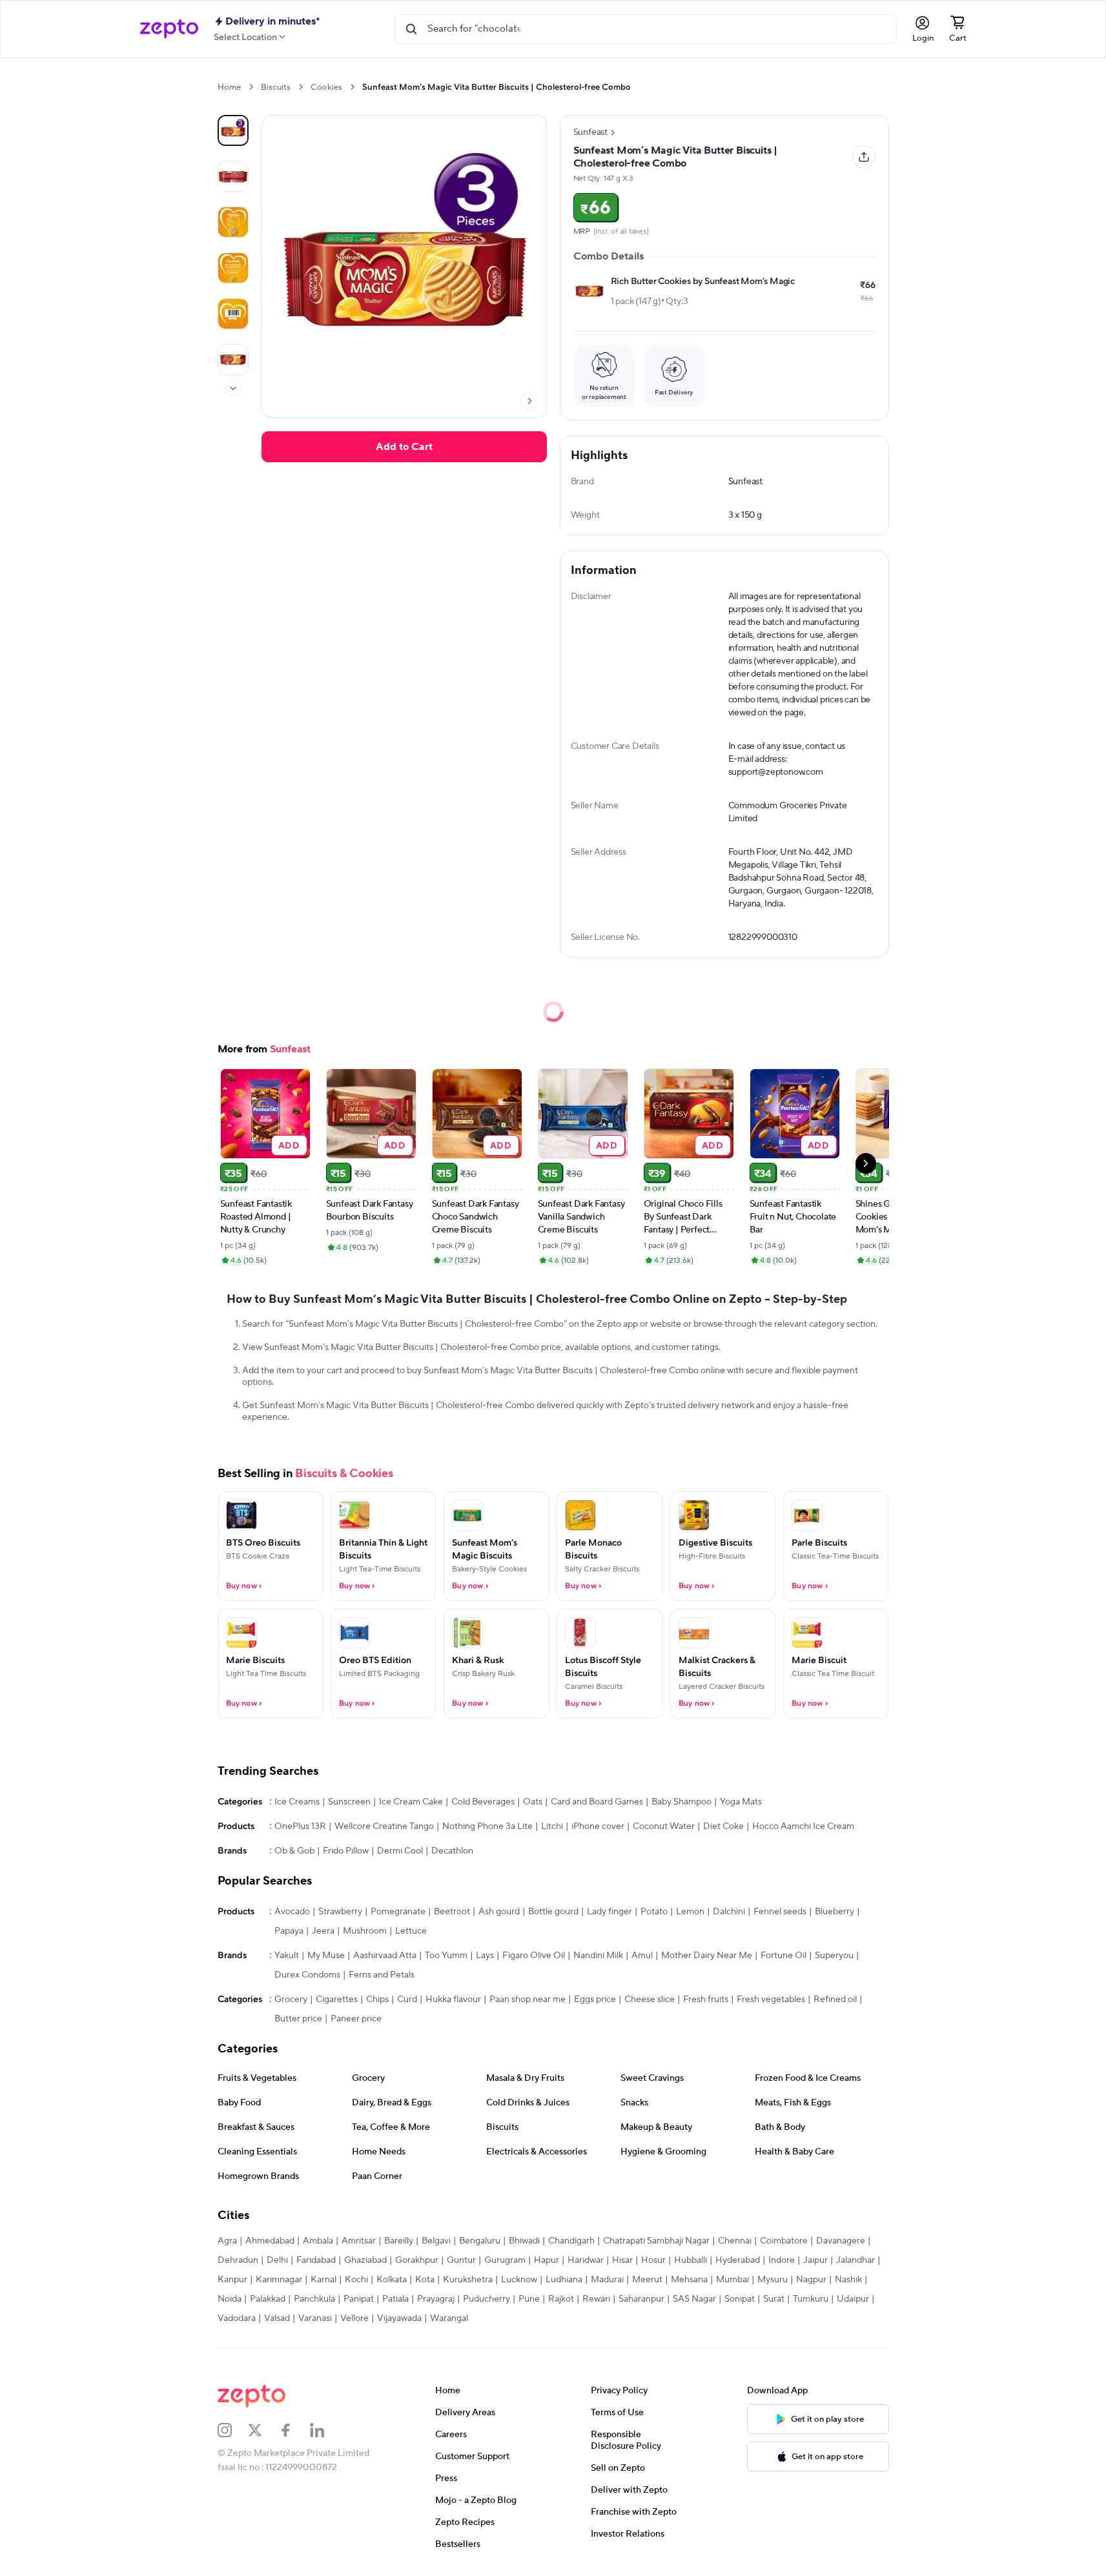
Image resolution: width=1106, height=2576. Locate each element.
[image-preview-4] (233, 314)
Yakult (287, 1956)
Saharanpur (641, 2299)
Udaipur (853, 2299)
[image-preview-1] (233, 176)
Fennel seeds (780, 1912)
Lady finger (609, 1912)
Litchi (552, 1826)
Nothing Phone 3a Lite (487, 1826)
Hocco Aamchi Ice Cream (803, 1826)
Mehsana (689, 2280)
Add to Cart (404, 447)
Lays (485, 1956)
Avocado (292, 1912)
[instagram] (233, 2430)
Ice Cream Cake (411, 1802)
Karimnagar (279, 2280)
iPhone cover (598, 1826)
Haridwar (586, 2260)
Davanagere (841, 2241)
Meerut (647, 2280)
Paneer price (356, 2019)
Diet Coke (723, 1826)
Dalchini (729, 1912)
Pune (529, 2299)
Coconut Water (664, 1826)
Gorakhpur (417, 2260)
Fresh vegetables (771, 1999)
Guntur (461, 2260)
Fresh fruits (706, 1999)
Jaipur (815, 2260)
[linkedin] (325, 2430)
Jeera (323, 1931)
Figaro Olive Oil (534, 1956)
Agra (227, 2241)
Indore (782, 2260)
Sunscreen (349, 1802)
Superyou (834, 1956)
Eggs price (595, 1999)
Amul (642, 1956)
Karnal (323, 2280)
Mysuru (773, 2280)
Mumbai (732, 2280)
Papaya (289, 1931)
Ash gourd (499, 1912)
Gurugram (505, 2260)
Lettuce (411, 1931)
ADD (289, 1145)
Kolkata (392, 2280)
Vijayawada (399, 2318)
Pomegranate (398, 1912)
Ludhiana (564, 2280)
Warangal (449, 2318)
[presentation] (251, 87)
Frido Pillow (346, 1851)
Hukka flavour (453, 1999)
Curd (407, 1999)
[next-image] (529, 401)
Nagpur (811, 2280)
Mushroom (365, 1931)
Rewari (596, 2299)
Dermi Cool (400, 1851)
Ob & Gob (294, 1851)
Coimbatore (784, 2241)
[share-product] (864, 157)
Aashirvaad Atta (385, 1956)
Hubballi (691, 2260)
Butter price (298, 2019)
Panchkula (314, 2299)
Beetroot (452, 1912)
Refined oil (835, 1999)
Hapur (547, 2260)
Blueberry (835, 1912)
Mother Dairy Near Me (707, 1956)
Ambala (318, 2241)
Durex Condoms (307, 1975)
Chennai (735, 2241)
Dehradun (238, 2260)
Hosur (653, 2260)
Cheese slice (650, 1999)
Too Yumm (446, 1956)
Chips (377, 1999)
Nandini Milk (598, 1956)
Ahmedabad (270, 2241)
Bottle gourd (553, 1912)
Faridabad (316, 2260)
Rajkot (561, 2299)
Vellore (354, 2318)
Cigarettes (337, 1999)
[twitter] (263, 2430)
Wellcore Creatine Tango (384, 1826)
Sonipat (740, 2299)
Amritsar (359, 2241)
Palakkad (268, 2299)
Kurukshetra (468, 2280)
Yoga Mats (741, 1802)
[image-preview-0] (233, 130)
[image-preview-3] (233, 268)
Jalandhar (855, 2260)
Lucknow (519, 2280)
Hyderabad (738, 2260)
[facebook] (294, 2430)
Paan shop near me (527, 1999)
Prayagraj (436, 2299)
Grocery (291, 1999)
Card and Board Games (597, 1802)
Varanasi (315, 2318)
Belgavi (436, 2241)
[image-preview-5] (233, 360)
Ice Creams (297, 1802)
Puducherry (486, 2299)
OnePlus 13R (300, 1826)
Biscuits (276, 87)
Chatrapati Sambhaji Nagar (656, 2241)
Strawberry (340, 1912)
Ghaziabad (365, 2260)
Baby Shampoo (681, 1802)
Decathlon (452, 1851)
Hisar (622, 2260)
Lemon (690, 1912)
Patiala (395, 2299)
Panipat (359, 2299)
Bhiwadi (524, 2241)
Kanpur (232, 2280)
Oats (533, 1802)
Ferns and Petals (382, 1975)
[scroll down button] (233, 388)
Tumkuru (811, 2299)
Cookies (326, 87)
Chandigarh (571, 2241)
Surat (774, 2299)
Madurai (607, 2280)
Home (229, 87)
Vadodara (237, 2318)
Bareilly (399, 2241)
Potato (654, 1912)
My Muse (326, 1956)
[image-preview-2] (233, 222)
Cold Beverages (483, 1802)
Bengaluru (480, 2241)
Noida (230, 2299)
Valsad (277, 2318)
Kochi (356, 2280)
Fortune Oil (783, 1956)
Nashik (848, 2280)
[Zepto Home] (169, 29)
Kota (425, 2280)
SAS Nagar (694, 2299)
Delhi (277, 2260)
